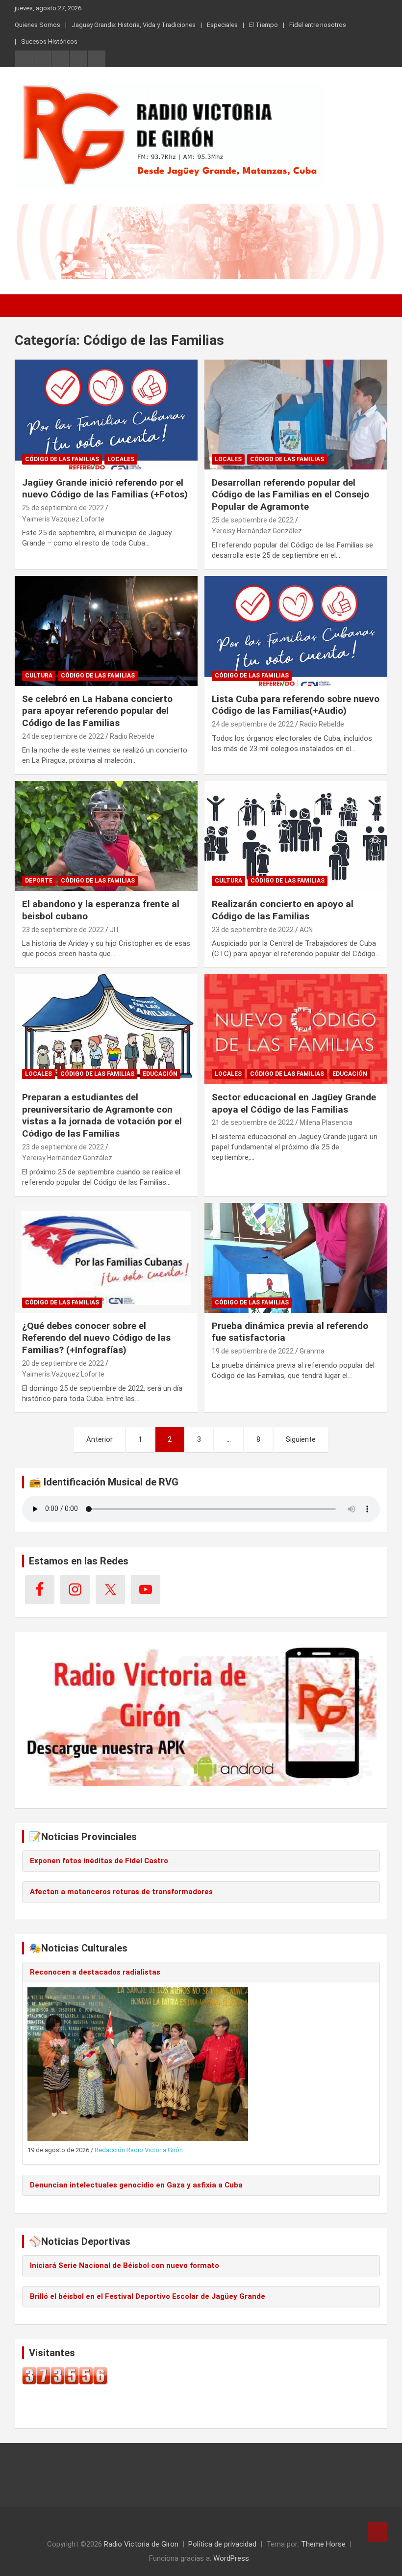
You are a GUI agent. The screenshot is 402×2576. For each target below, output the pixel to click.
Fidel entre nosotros (318, 25)
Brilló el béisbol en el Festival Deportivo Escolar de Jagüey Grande (148, 2296)
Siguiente (301, 1439)
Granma (312, 1351)
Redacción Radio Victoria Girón (139, 2150)
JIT (115, 930)
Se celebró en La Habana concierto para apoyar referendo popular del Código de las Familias (97, 711)
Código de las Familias (62, 459)
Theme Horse (323, 2544)
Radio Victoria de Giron (141, 2544)
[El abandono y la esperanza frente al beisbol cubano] (106, 836)
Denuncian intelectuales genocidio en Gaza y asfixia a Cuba (136, 2185)
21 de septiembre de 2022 (253, 1122)
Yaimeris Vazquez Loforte (63, 519)
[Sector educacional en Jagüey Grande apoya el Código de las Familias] (296, 1029)
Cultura (39, 676)
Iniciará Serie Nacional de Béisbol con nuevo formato (125, 2265)
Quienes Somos (38, 25)
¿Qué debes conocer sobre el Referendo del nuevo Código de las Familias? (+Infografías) (96, 1338)
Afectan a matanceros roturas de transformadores (121, 1892)
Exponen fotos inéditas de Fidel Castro (99, 1861)
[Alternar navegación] (27, 306)
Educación (160, 1074)
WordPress (231, 2558)
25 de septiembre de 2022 (63, 508)
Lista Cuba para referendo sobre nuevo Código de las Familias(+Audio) (296, 705)
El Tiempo (264, 25)
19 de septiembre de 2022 (253, 1351)
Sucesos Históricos (49, 41)
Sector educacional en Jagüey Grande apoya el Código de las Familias (294, 1103)
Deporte (39, 881)
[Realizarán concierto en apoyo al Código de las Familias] (296, 836)
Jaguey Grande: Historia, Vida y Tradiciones (134, 25)
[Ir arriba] (377, 2532)
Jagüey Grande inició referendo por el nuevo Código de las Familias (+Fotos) (105, 489)
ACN (306, 930)
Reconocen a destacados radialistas (95, 1972)
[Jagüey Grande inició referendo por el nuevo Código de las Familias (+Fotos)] (106, 414)
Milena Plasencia (326, 1122)
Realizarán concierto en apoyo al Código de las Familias (283, 910)
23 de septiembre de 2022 (63, 930)
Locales (121, 459)
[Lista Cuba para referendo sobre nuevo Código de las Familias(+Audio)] (296, 631)
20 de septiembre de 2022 (63, 1363)
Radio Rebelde (132, 736)
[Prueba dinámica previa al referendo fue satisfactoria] (296, 1258)
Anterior (100, 1439)
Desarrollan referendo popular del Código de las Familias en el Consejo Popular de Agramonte (290, 494)
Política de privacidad (222, 2544)
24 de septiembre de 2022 (63, 736)
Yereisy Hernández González (257, 531)
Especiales (222, 25)
